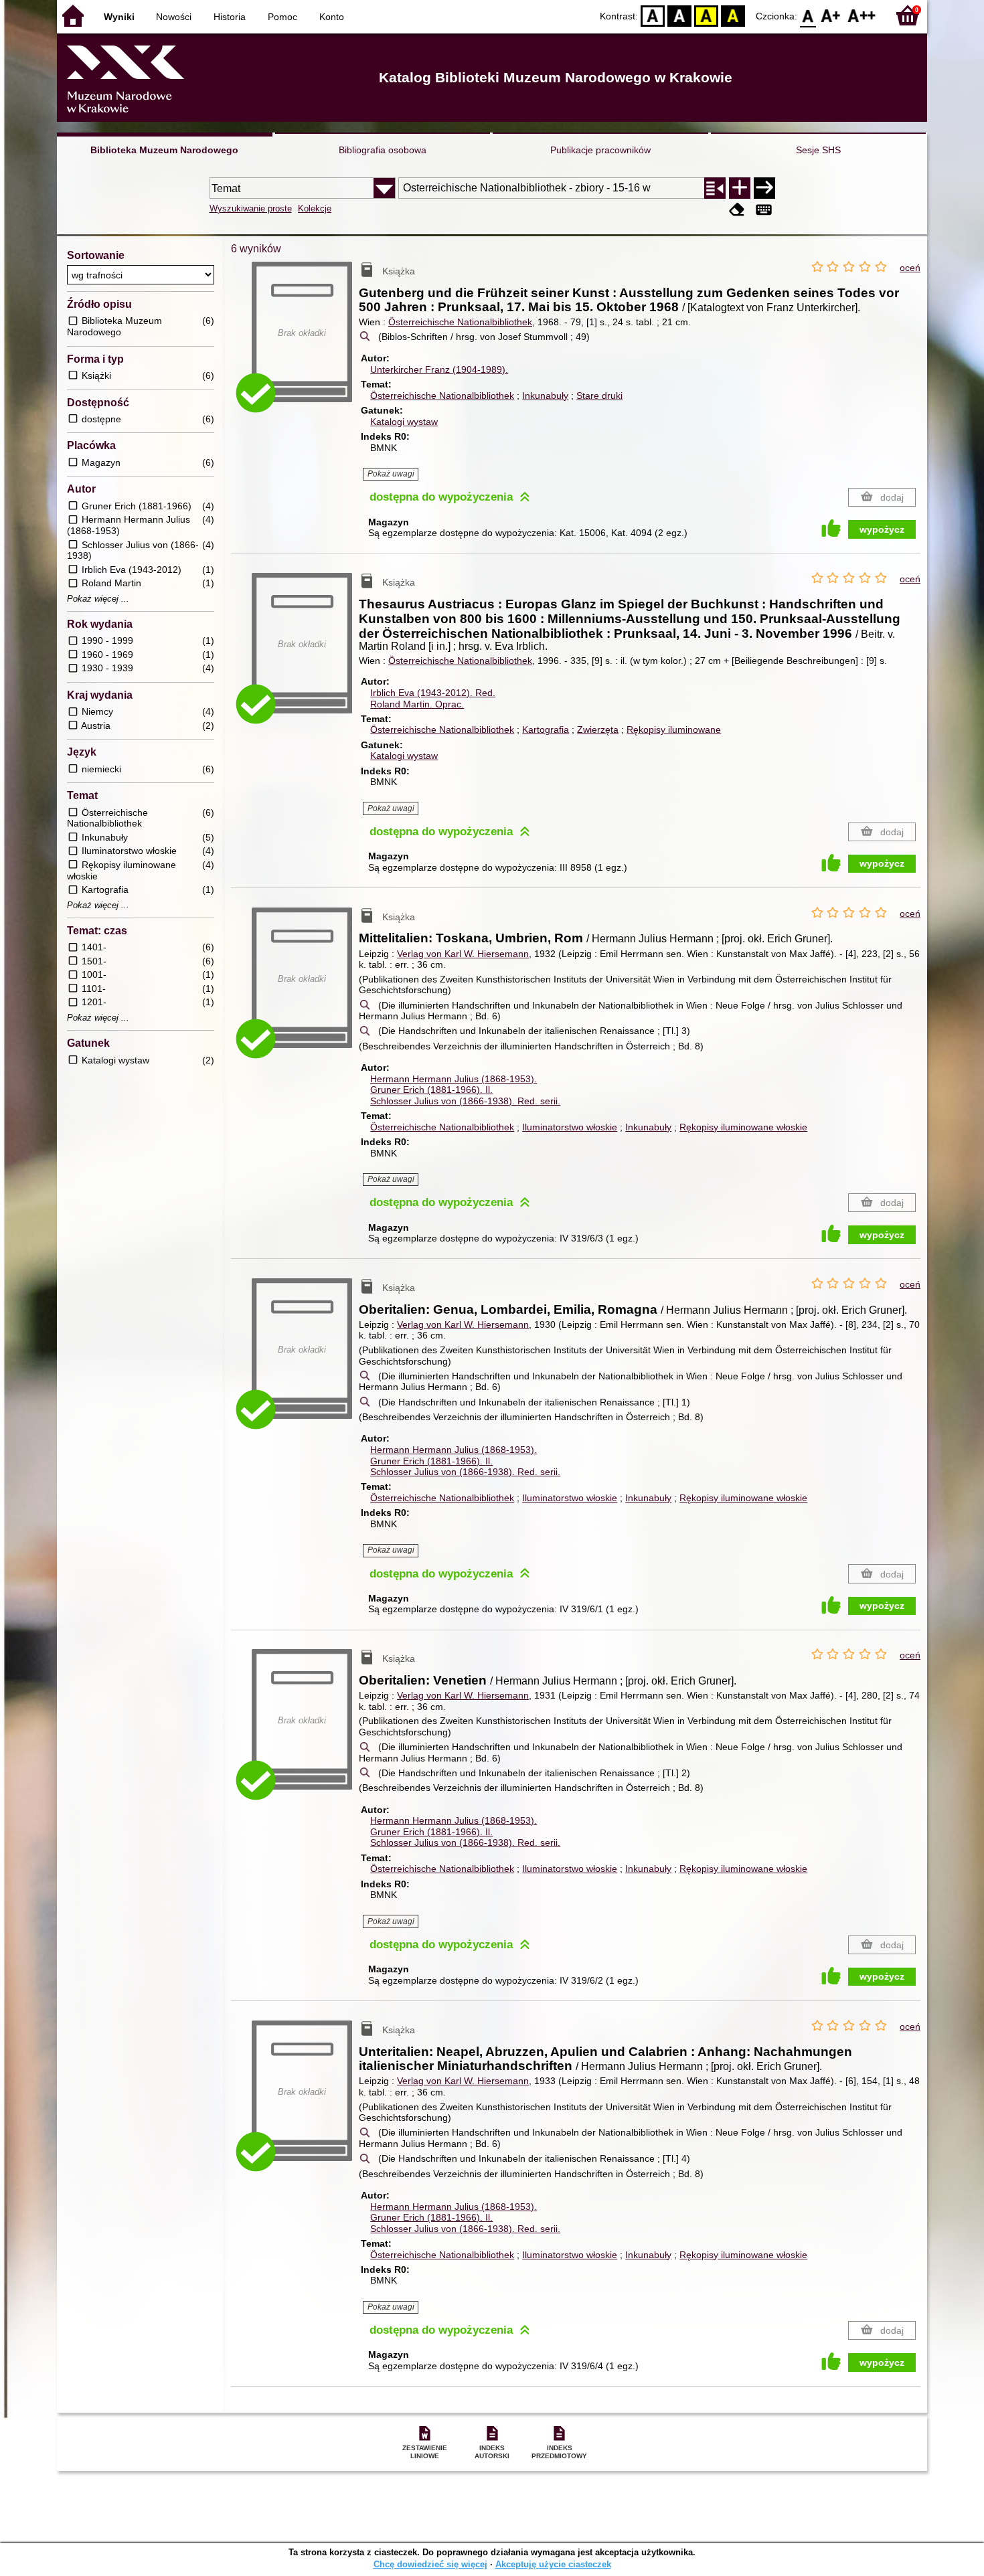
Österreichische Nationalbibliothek (460, 322)
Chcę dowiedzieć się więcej (430, 2564)
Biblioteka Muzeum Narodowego (164, 150)
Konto (332, 17)
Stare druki (599, 396)
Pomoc (282, 17)
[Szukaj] (764, 188)
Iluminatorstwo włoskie (570, 1127)
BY (733, 15)
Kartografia (546, 729)
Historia (230, 17)
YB (706, 15)
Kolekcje (315, 208)
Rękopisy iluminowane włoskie (743, 1127)
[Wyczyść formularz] (737, 210)
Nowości (174, 17)
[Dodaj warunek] (740, 188)
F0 (808, 15)
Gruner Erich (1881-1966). (431, 1090)
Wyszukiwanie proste (251, 208)
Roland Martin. (417, 704)
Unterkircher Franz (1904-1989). (439, 369)
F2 (862, 15)
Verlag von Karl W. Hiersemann (463, 954)
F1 (831, 15)
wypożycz (882, 529)
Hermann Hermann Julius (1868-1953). (454, 1079)
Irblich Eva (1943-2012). (433, 693)
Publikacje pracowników (600, 150)
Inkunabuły (545, 396)
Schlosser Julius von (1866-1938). (465, 1101)
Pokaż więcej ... (98, 599)
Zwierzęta (598, 729)
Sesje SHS (818, 150)
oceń (910, 268)
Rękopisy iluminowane (674, 729)
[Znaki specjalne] (764, 210)
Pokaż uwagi (391, 474)
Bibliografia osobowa (383, 150)
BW (679, 15)
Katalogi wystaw (404, 422)
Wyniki (119, 17)
